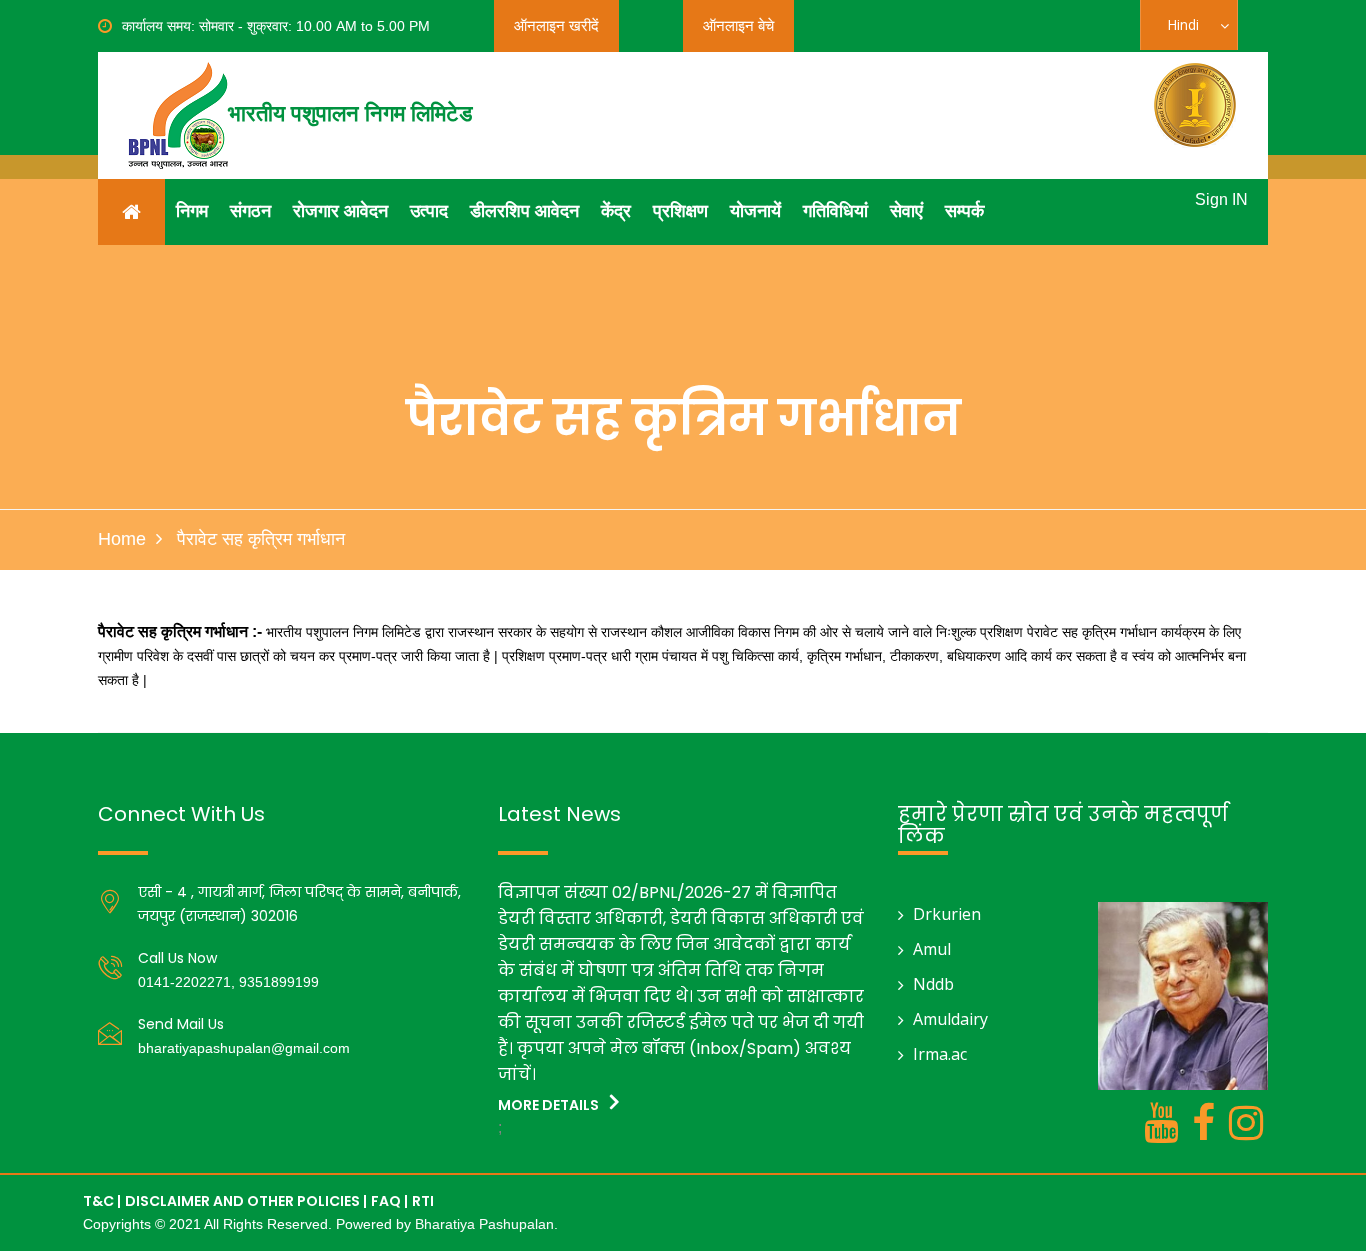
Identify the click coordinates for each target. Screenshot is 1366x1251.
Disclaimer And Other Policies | (246, 1201)
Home (122, 539)
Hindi (1195, 32)
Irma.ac (940, 1054)
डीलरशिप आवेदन (524, 211)
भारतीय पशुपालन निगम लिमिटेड (350, 113)
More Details (550, 1105)
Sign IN (1221, 199)
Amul (932, 949)
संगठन (250, 211)
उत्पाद (429, 211)
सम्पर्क (964, 211)
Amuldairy (950, 1019)
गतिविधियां (835, 211)
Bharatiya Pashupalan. (486, 1224)
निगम (192, 211)
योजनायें (755, 211)
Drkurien (947, 914)
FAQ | (389, 1201)
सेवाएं (906, 211)
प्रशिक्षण (680, 211)
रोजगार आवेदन (340, 211)
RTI (423, 1201)
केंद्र (616, 211)
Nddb (933, 984)
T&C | (102, 1201)
